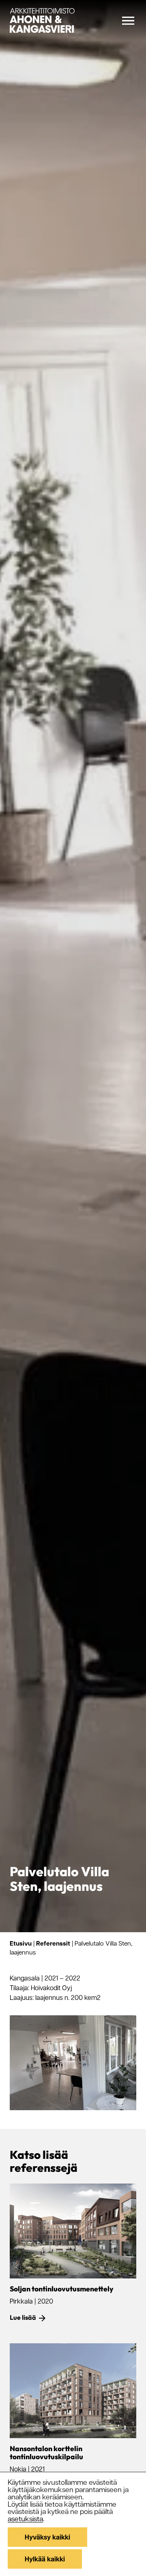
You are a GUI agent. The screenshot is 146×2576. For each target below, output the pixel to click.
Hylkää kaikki (45, 2559)
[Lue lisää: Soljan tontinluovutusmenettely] (73, 2231)
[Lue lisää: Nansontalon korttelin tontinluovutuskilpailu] (73, 2391)
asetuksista (25, 2518)
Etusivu (21, 1943)
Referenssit (53, 1943)
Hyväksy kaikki (47, 2537)
